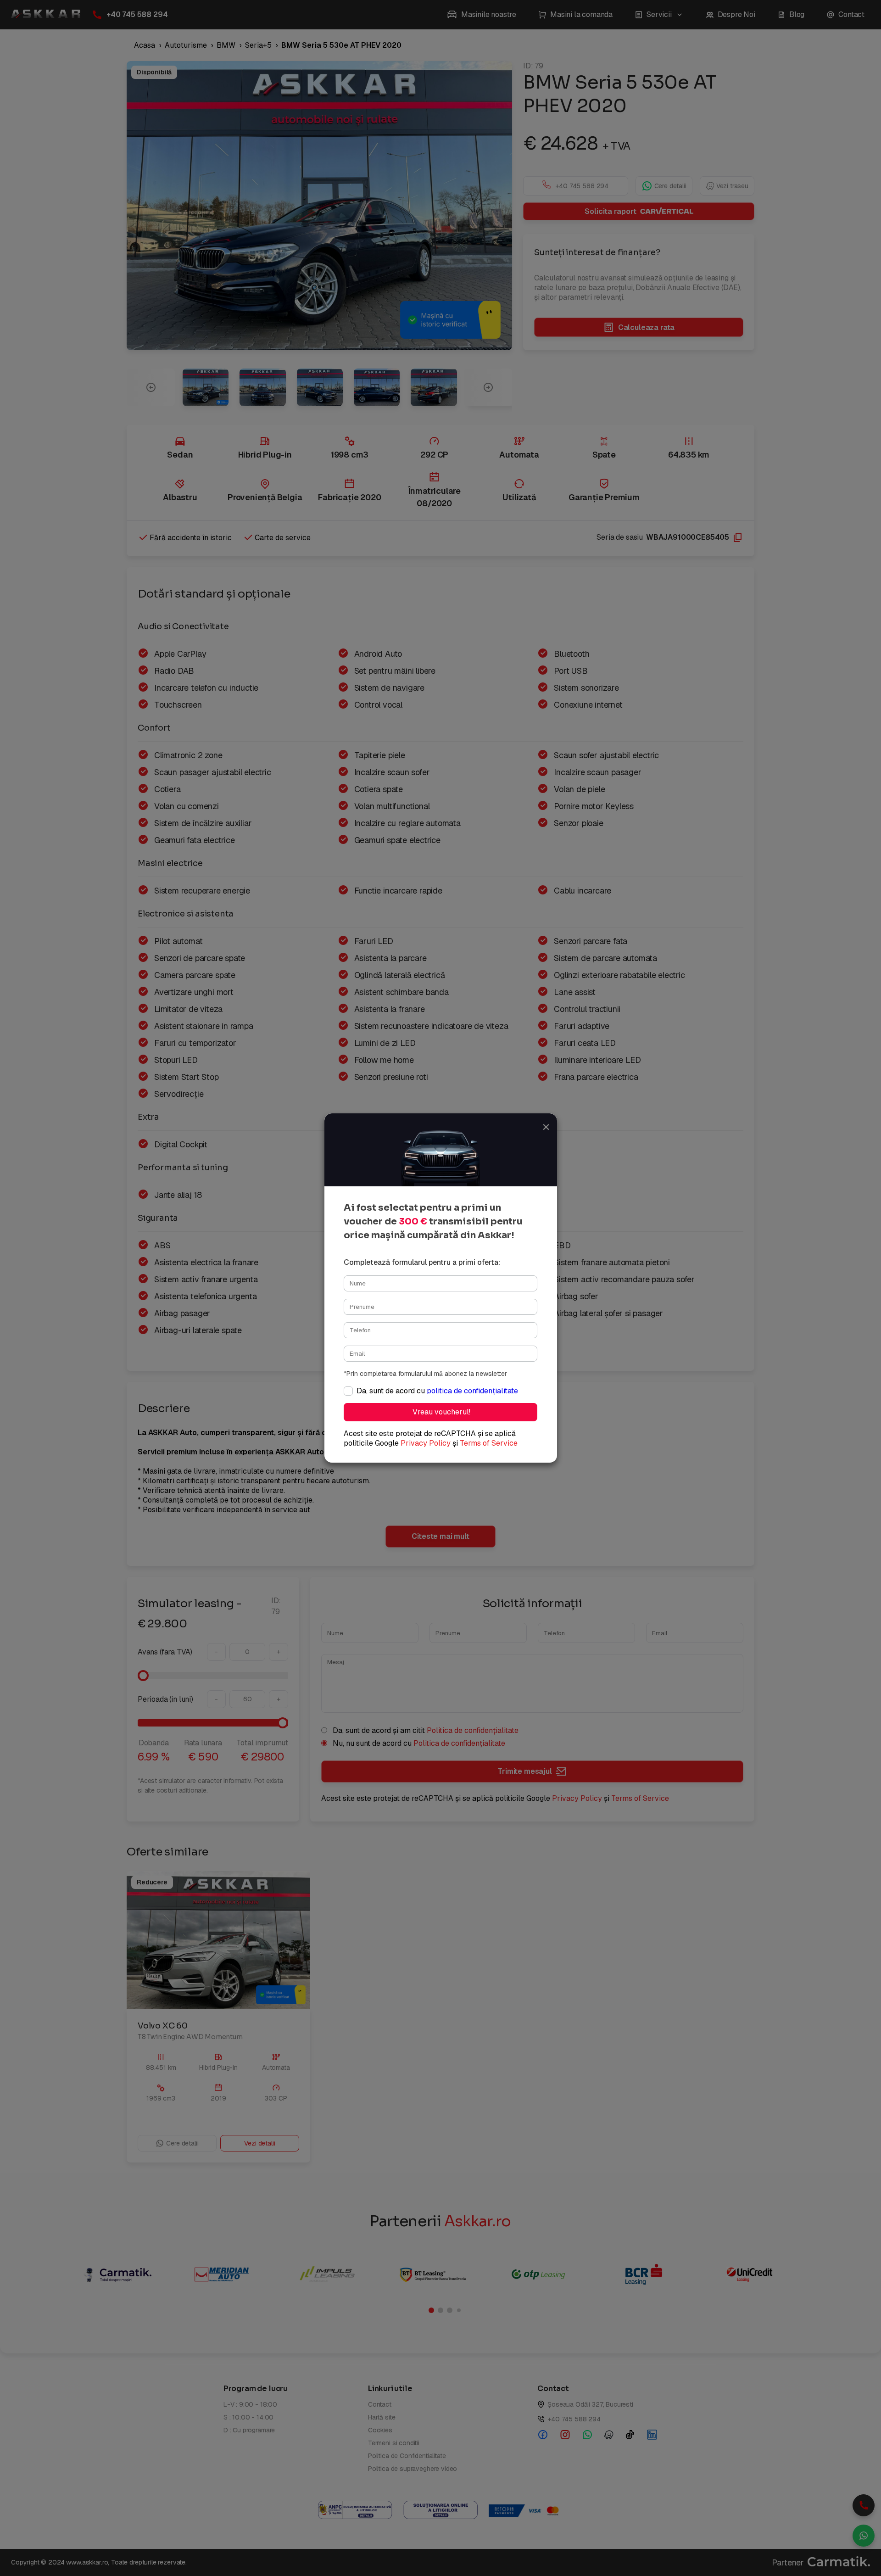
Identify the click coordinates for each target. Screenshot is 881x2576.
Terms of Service (489, 1443)
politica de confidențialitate (472, 1391)
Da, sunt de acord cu (437, 1391)
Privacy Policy (426, 1443)
